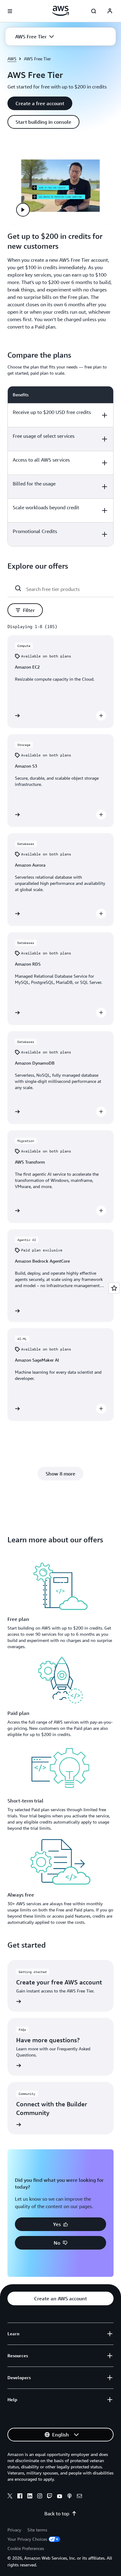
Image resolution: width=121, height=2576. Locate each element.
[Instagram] (40, 2497)
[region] (60, 466)
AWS (12, 59)
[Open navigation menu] (10, 11)
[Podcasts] (69, 2497)
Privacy (14, 2530)
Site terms (37, 2530)
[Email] (79, 2497)
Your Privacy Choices (27, 2539)
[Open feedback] (114, 1288)
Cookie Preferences (26, 2548)
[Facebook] (20, 2497)
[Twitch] (50, 2497)
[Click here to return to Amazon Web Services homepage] (61, 11)
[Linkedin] (30, 2497)
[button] (35, 37)
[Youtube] (60, 2497)
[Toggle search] (94, 11)
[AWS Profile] (110, 11)
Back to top (57, 2514)
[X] (10, 2497)
